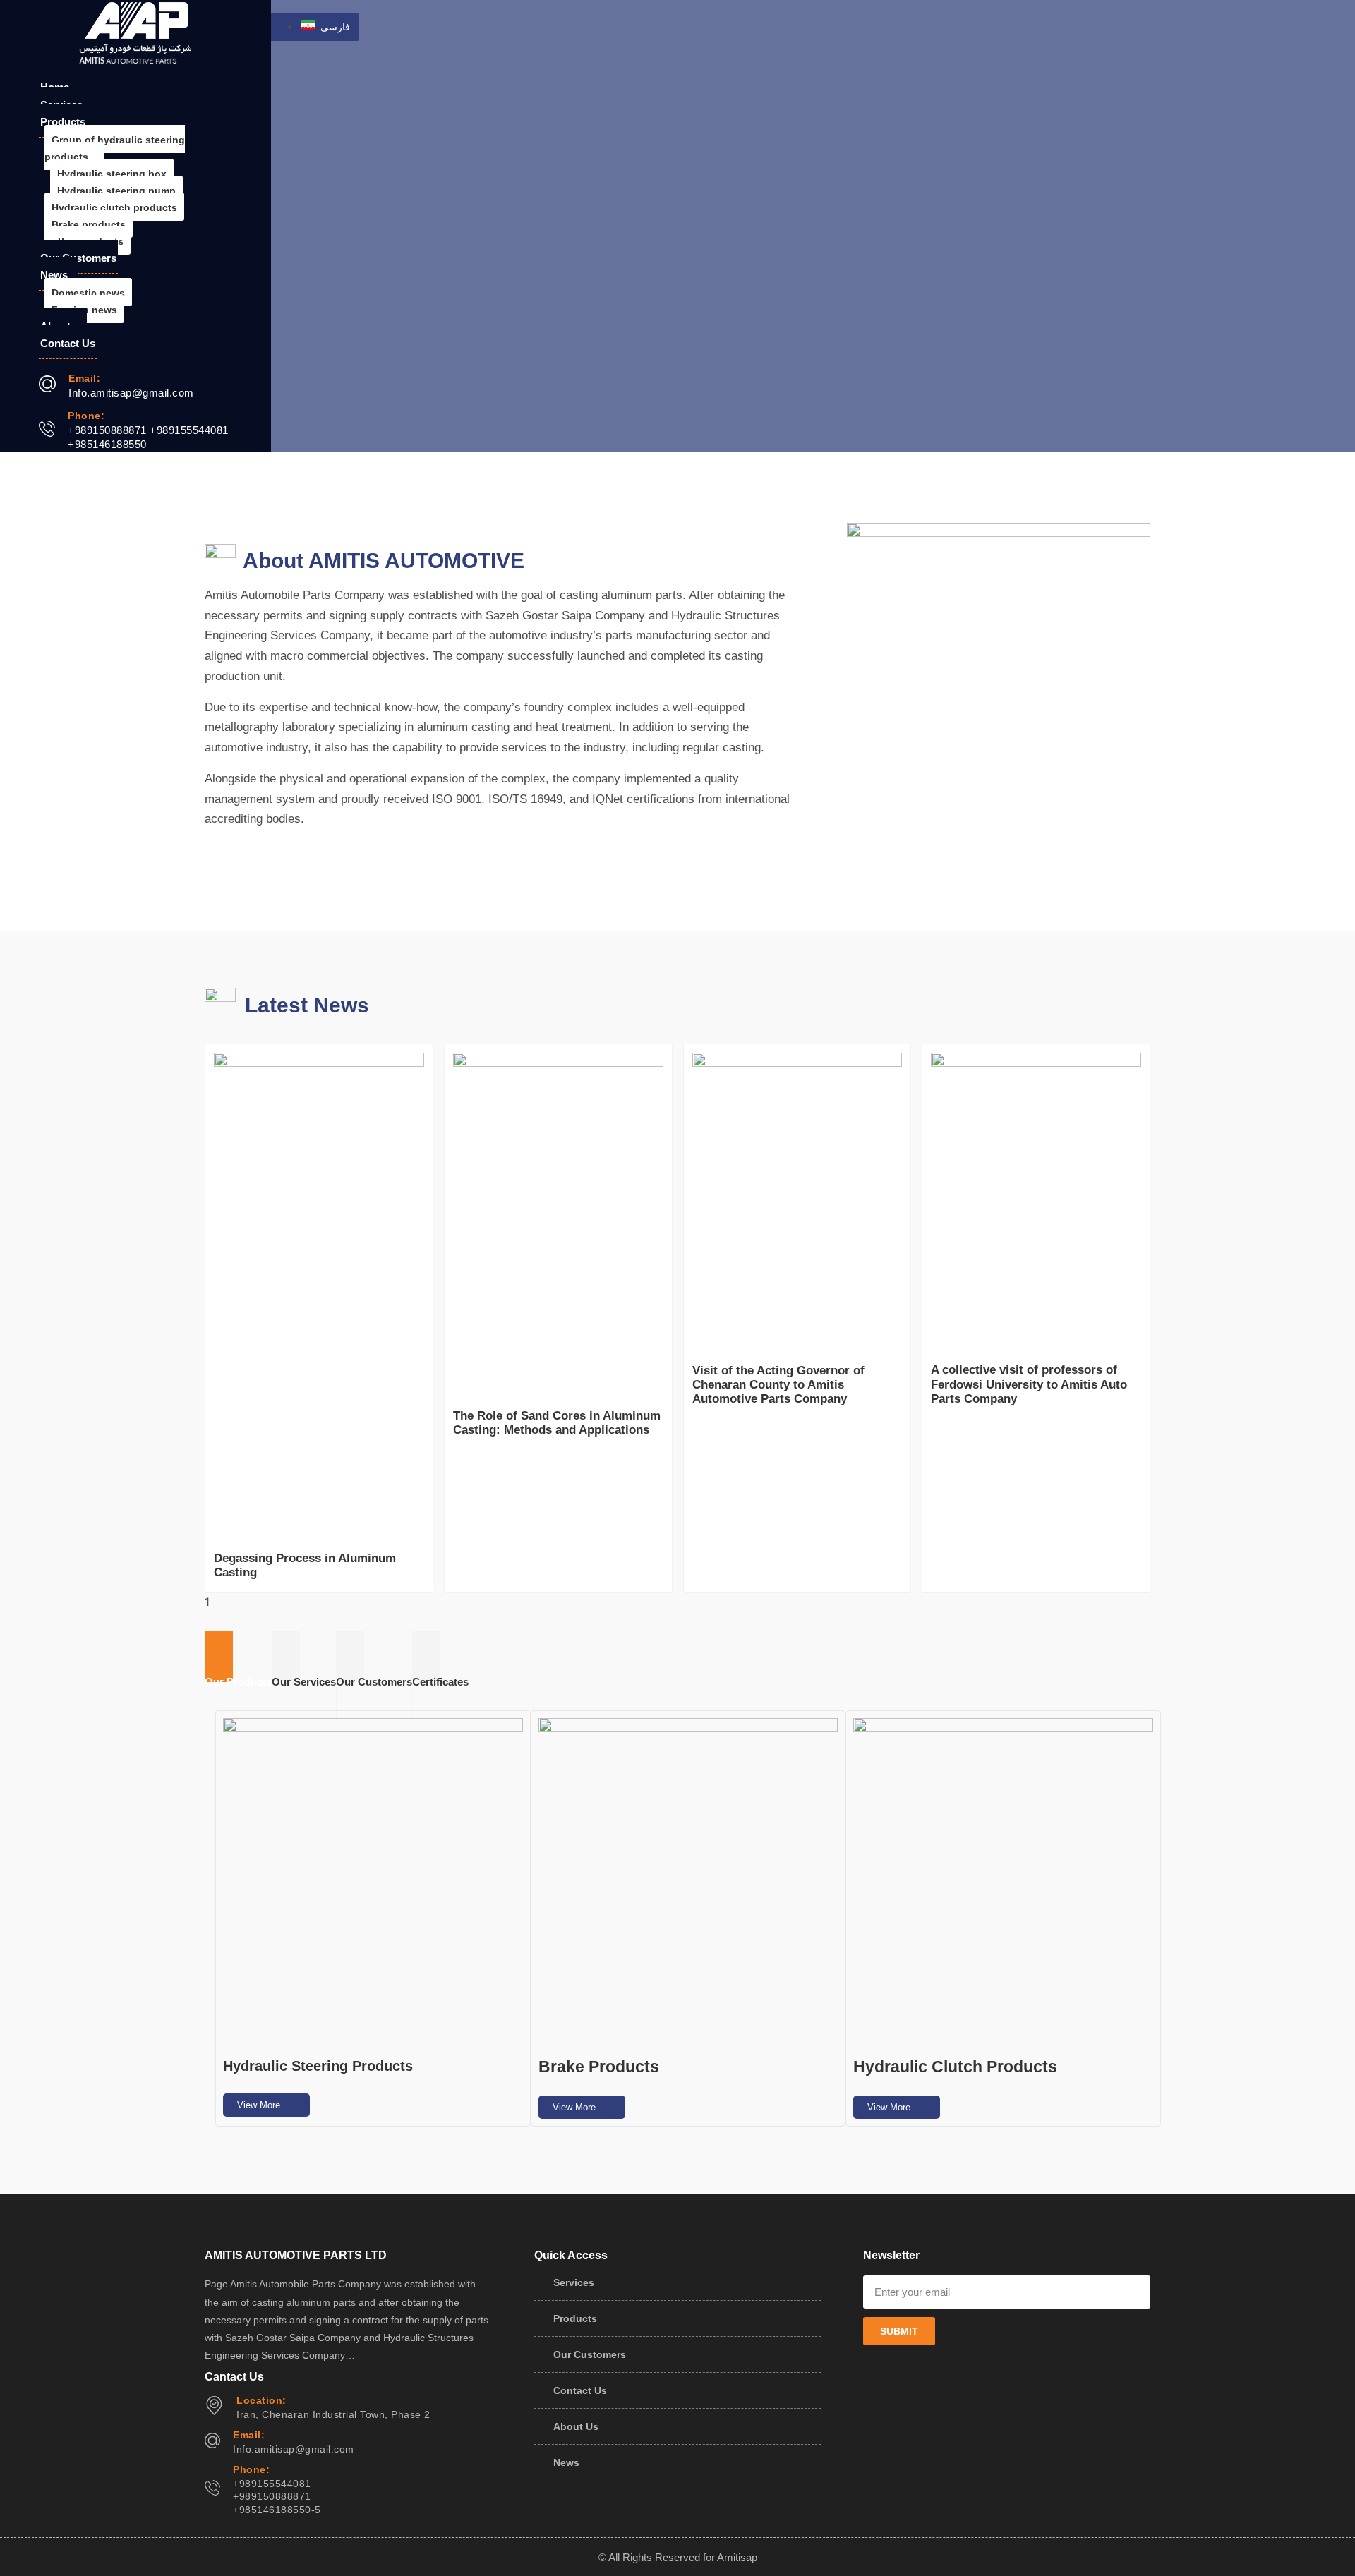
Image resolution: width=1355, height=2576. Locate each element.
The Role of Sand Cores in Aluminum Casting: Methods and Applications (557, 1423)
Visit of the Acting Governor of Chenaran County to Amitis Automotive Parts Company (778, 1385)
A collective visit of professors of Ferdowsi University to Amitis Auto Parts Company (1029, 1384)
